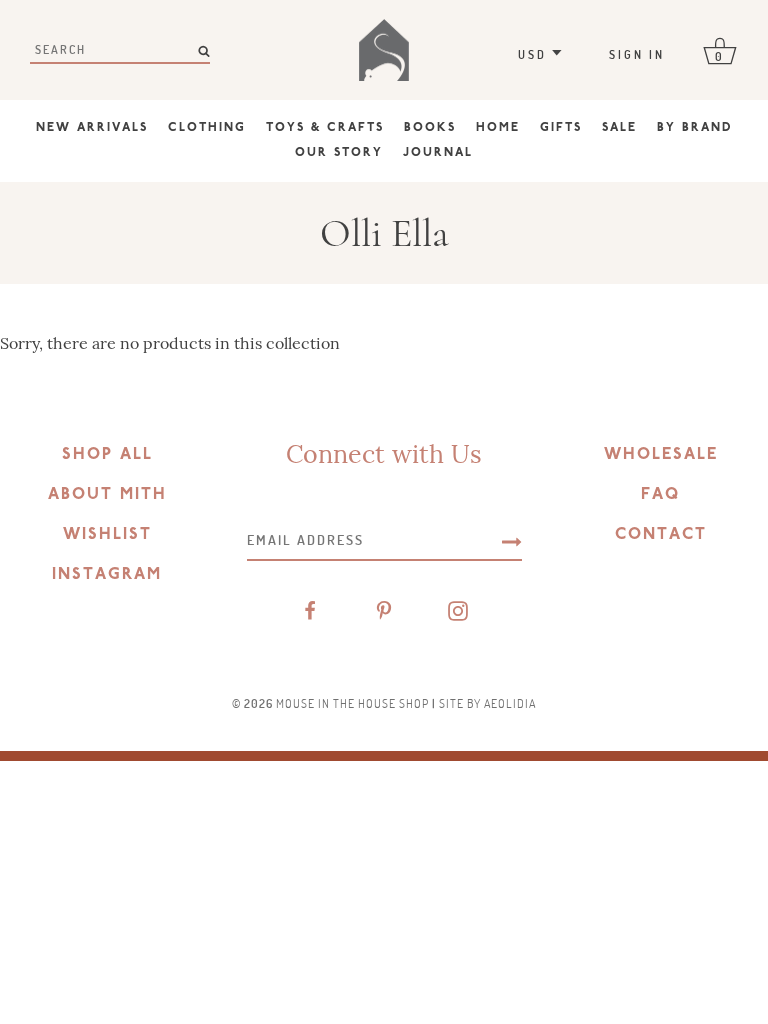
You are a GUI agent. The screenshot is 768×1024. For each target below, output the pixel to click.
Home (498, 128)
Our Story (339, 153)
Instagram (107, 575)
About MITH (107, 495)
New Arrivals (92, 128)
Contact (661, 535)
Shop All (107, 455)
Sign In (637, 54)
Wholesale (661, 455)
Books (430, 128)
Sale (619, 128)
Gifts (561, 128)
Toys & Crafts (325, 128)
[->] (512, 540)
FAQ (660, 495)
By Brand (695, 128)
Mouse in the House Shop (352, 703)
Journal (438, 153)
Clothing (207, 128)
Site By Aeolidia (487, 703)
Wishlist (107, 535)
